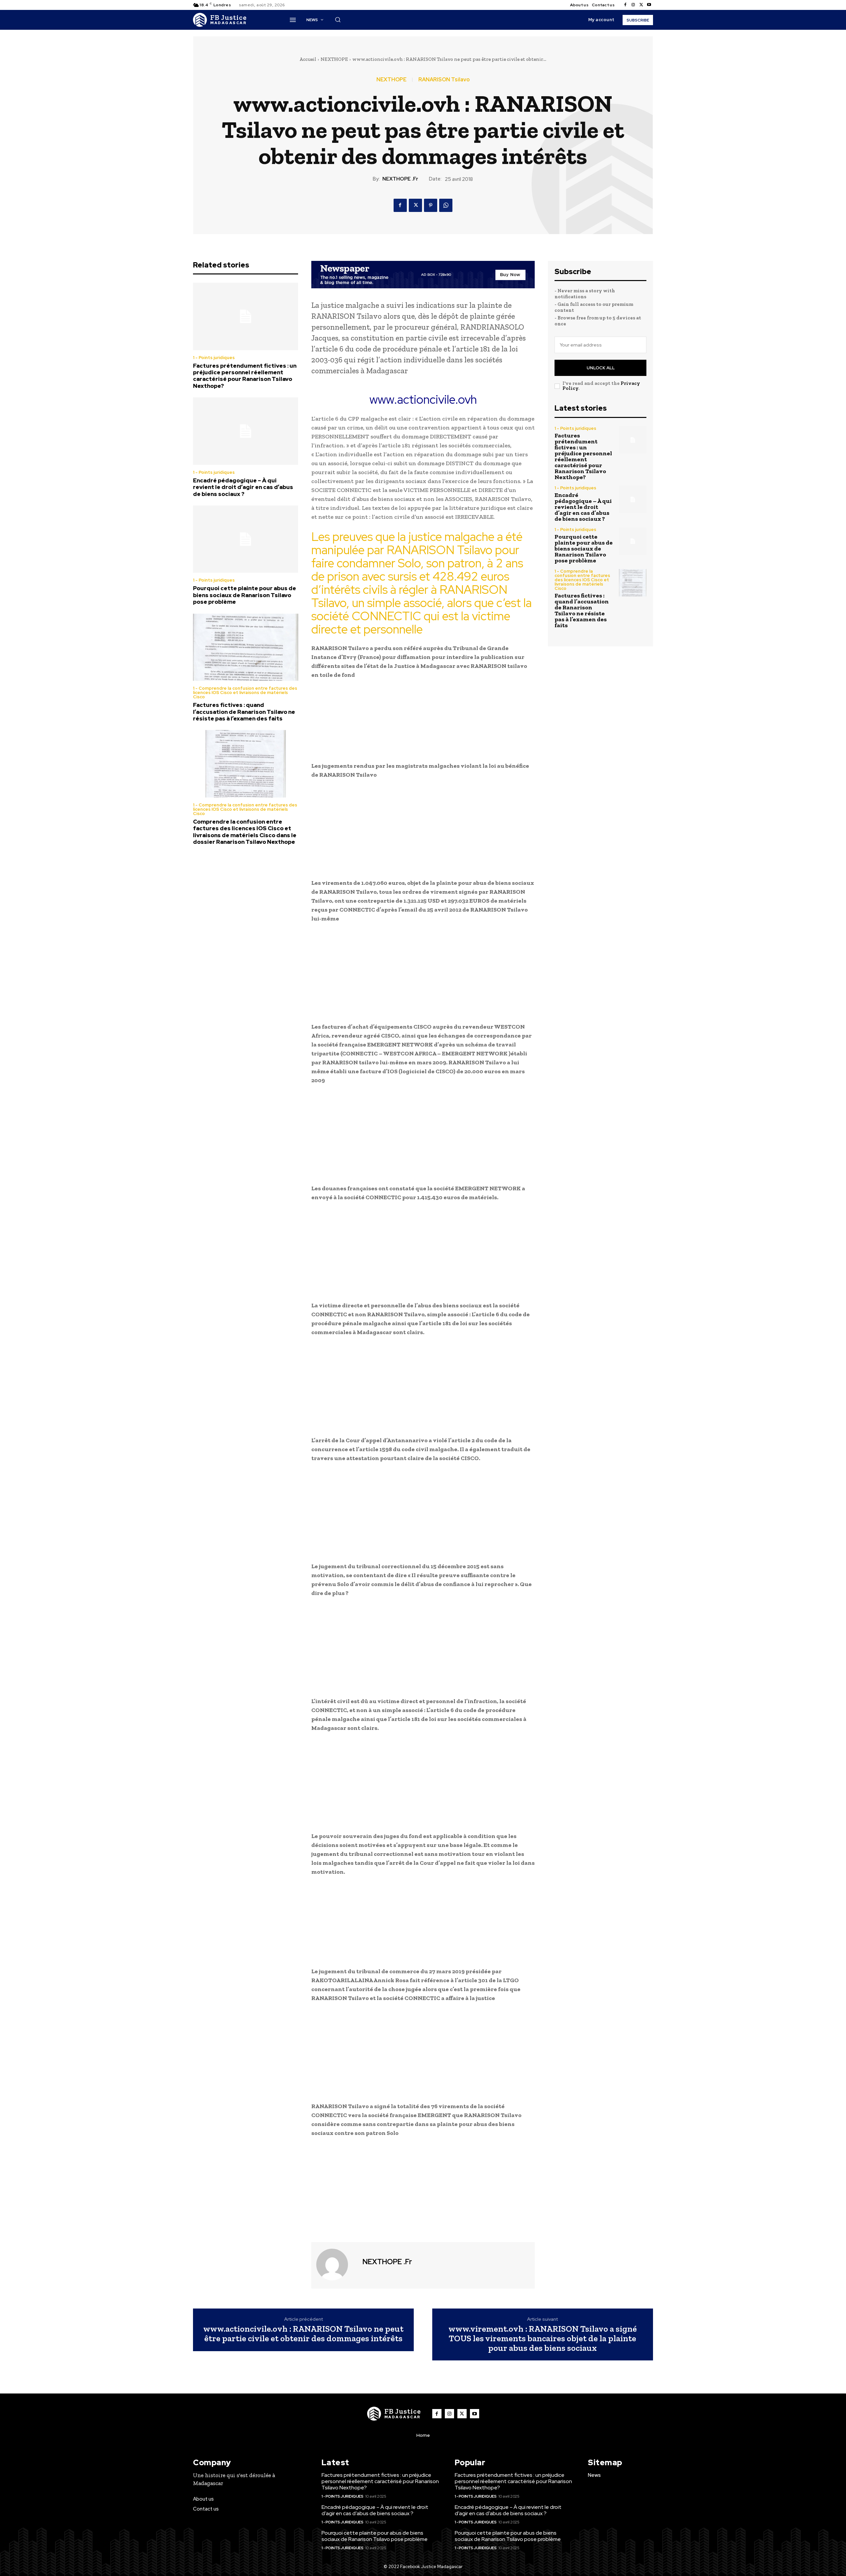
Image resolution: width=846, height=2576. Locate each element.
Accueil (308, 59)
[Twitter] (641, 5)
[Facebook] (625, 5)
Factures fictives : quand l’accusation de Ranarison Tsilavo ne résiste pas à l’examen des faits (244, 712)
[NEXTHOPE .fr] (336, 2265)
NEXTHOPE (334, 59)
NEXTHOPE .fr (400, 179)
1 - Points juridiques (214, 358)
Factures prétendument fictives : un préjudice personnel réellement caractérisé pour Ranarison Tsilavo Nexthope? (245, 376)
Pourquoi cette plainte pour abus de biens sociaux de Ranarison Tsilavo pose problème (245, 595)
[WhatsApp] (446, 205)
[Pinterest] (431, 205)
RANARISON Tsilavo (444, 80)
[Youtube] (649, 5)
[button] (338, 20)
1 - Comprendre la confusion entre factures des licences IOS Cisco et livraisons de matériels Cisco (245, 693)
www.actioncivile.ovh (423, 399)
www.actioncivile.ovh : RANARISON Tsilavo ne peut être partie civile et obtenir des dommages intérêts (303, 2333)
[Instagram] (633, 5)
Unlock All (601, 368)
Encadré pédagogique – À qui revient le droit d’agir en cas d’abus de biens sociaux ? (243, 487)
